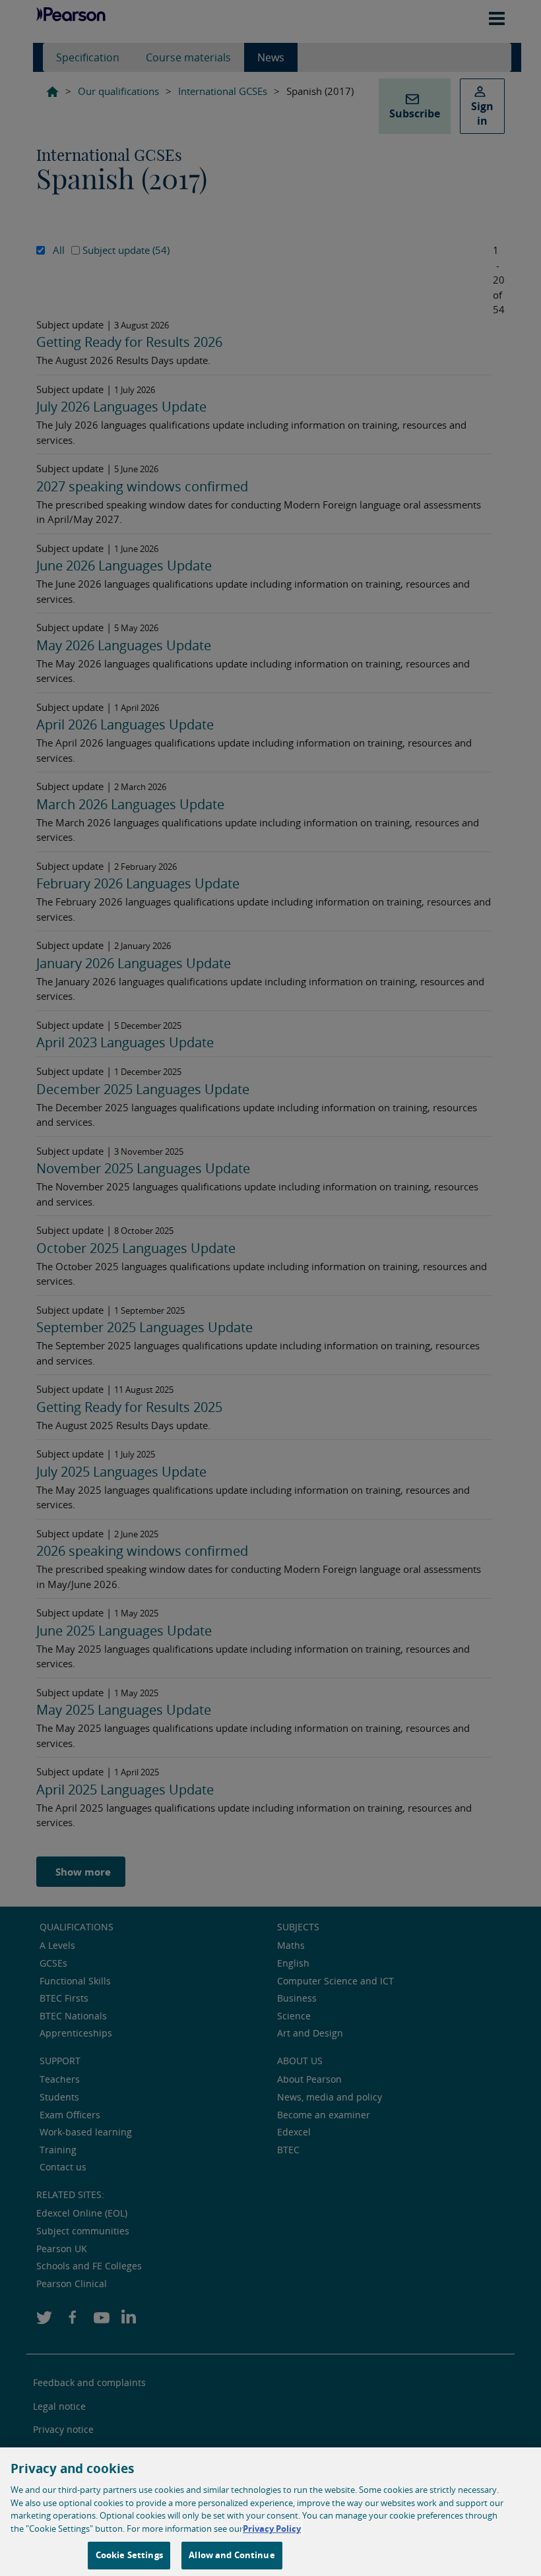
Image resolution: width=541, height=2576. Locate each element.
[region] (270, 2512)
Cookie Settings (129, 2555)
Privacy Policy (272, 2529)
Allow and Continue (232, 2555)
